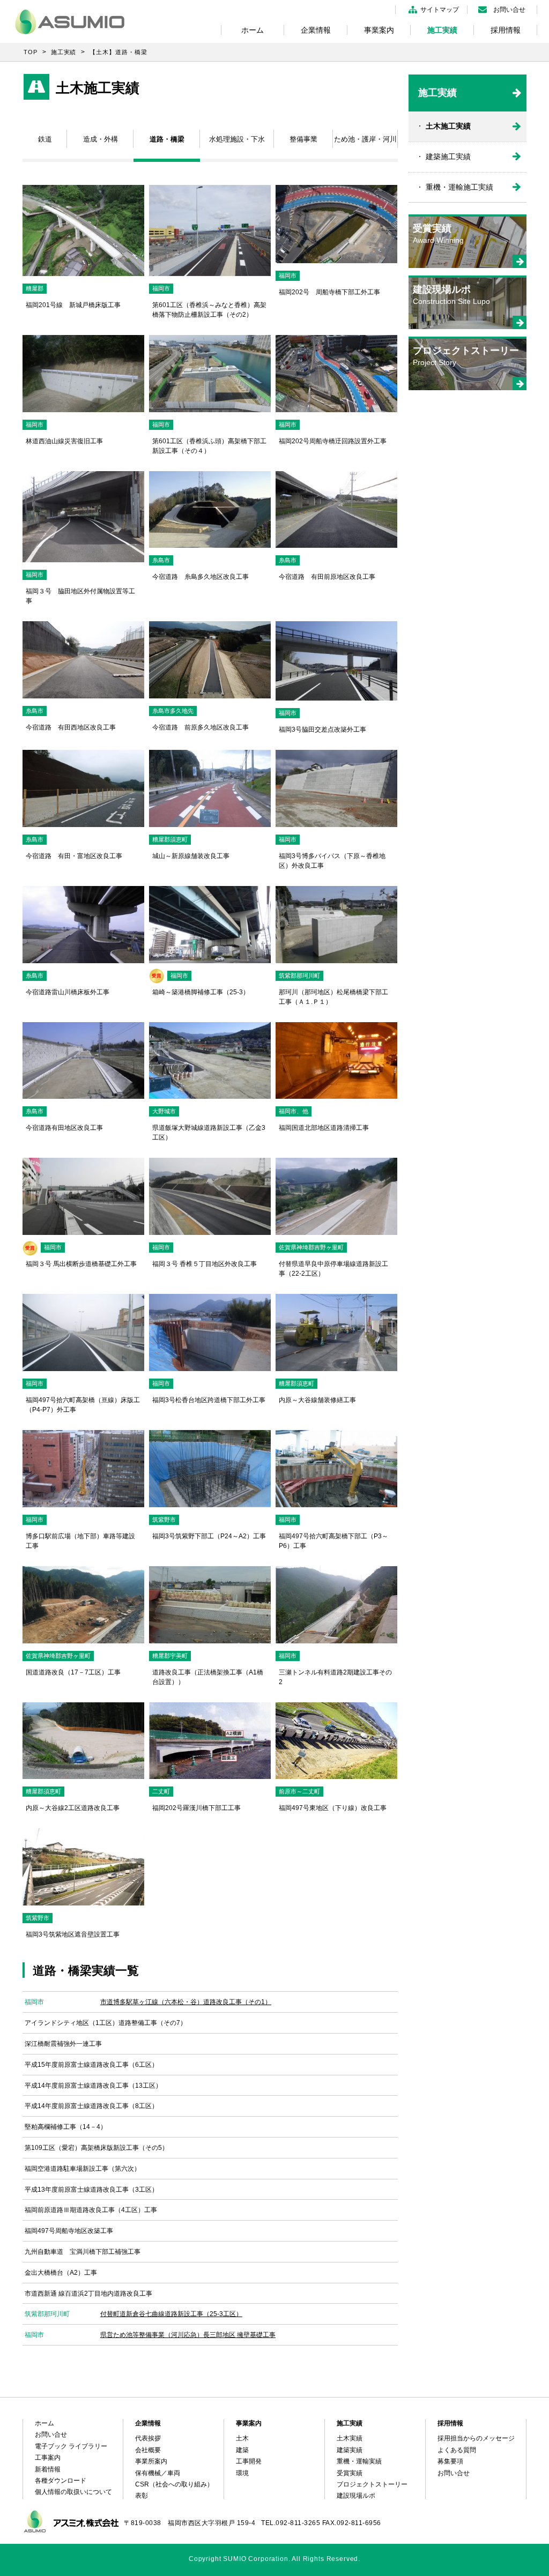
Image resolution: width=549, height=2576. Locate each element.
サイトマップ (440, 10)
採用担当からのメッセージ (476, 2438)
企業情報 (316, 30)
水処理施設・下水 (237, 139)
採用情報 (506, 30)
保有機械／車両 (158, 2473)
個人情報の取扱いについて (73, 2492)
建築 (242, 2450)
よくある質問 (457, 2450)
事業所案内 (151, 2461)
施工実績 (442, 30)
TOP (31, 52)
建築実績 (350, 2450)
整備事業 (303, 139)
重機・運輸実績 (359, 2461)
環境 (242, 2473)
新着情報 (48, 2469)
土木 (242, 2438)
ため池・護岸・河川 (365, 139)
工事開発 (249, 2461)
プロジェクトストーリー (372, 2484)
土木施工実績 (448, 126)
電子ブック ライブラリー (71, 2446)
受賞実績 (350, 2473)
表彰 (142, 2496)
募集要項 (450, 2461)
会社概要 (148, 2450)
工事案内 (48, 2458)
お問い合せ (509, 10)
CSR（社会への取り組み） (174, 2484)
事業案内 (379, 30)
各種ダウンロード (61, 2481)
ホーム (253, 30)
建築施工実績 (448, 157)
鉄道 (45, 139)
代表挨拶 (148, 2438)
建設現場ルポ (356, 2496)
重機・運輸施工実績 (459, 187)
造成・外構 (101, 139)
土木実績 (350, 2438)
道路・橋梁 (167, 139)
